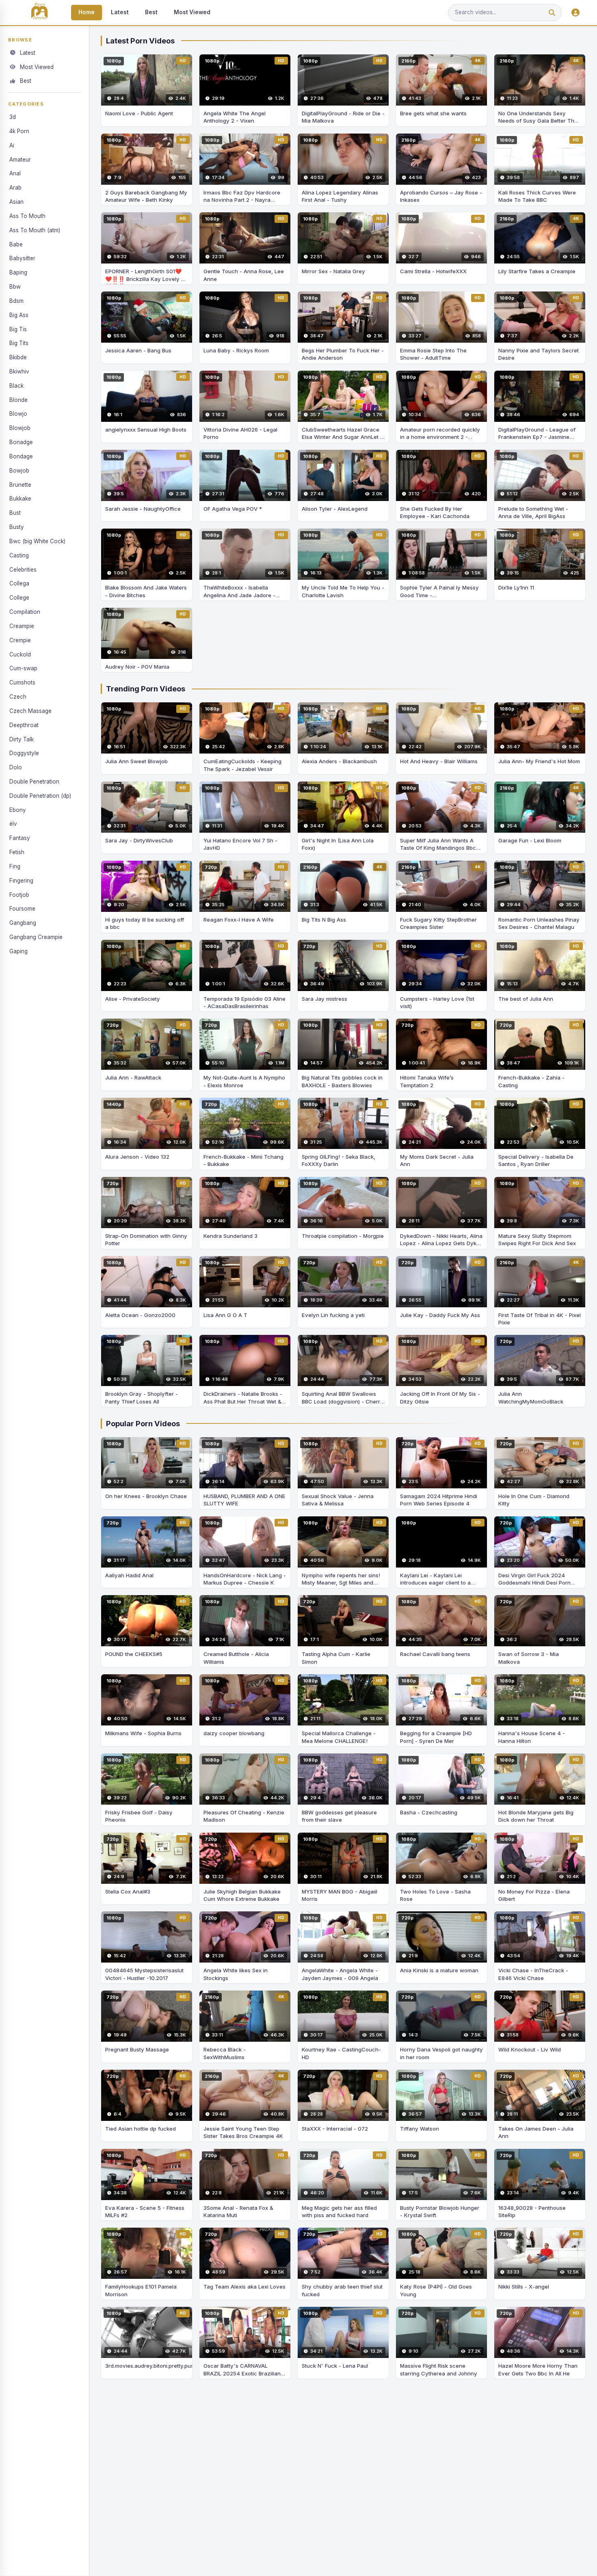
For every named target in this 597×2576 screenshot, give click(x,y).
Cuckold (20, 654)
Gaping (18, 951)
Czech (18, 697)
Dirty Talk (22, 739)
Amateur (20, 160)
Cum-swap (23, 668)
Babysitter (22, 258)
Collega (19, 584)
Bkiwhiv (19, 371)
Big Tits (19, 343)
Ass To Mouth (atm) (35, 230)
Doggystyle (24, 753)
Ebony (18, 810)
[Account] (575, 13)
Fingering (21, 881)
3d (13, 117)
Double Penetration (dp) (40, 796)
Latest (120, 12)
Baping (18, 272)
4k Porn (19, 131)
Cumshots (22, 682)
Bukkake (20, 499)
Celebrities (23, 570)
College (19, 598)
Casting (19, 555)
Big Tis (18, 329)
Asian (16, 202)
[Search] (552, 13)
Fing (15, 866)
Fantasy (20, 838)
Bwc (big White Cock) (37, 541)
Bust (15, 513)
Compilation (25, 612)
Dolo (16, 767)
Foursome (22, 909)
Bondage (21, 456)
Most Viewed (192, 12)
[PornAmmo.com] (39, 13)
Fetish (17, 852)
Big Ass (19, 315)
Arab (15, 188)
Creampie (22, 626)
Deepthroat (24, 725)
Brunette (20, 485)
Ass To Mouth (27, 216)
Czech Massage (30, 711)
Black (16, 386)
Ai (12, 145)
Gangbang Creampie (36, 937)
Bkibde (18, 357)
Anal (15, 173)
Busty (17, 527)
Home (87, 12)
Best (151, 12)
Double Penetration (34, 782)
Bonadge (21, 442)
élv (13, 824)
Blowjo (18, 414)
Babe (16, 244)
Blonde (18, 400)
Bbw (15, 287)
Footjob (19, 895)
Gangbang (23, 923)
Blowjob (20, 428)
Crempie (20, 640)
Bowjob (19, 471)
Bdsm (16, 301)
